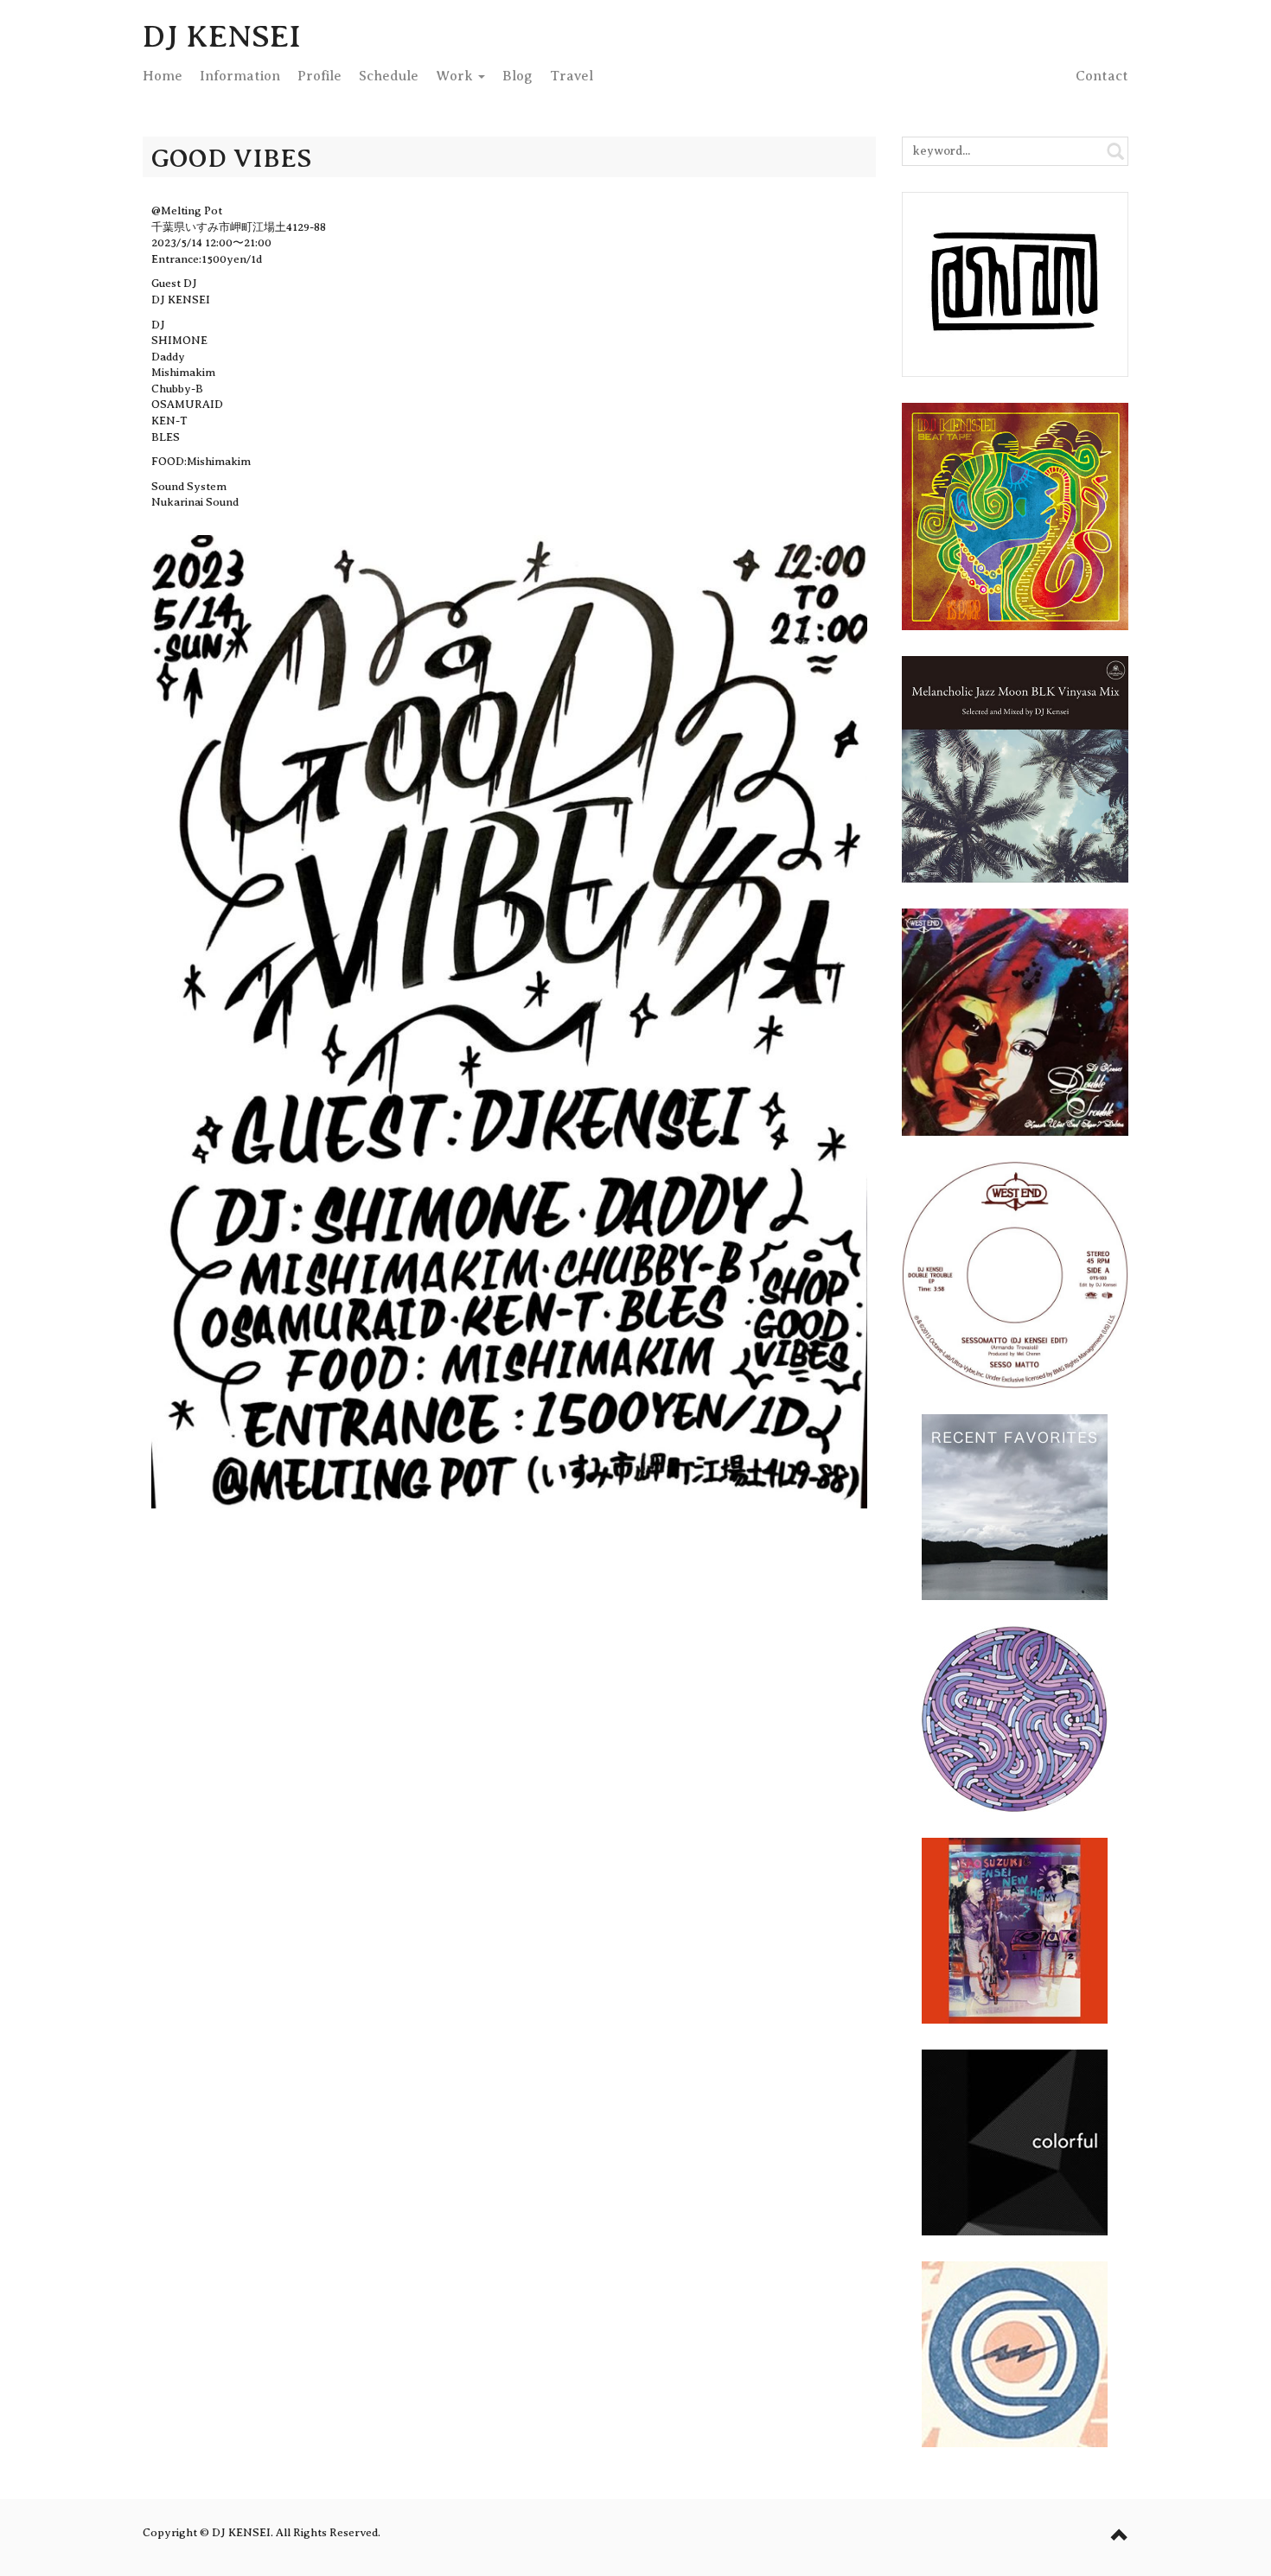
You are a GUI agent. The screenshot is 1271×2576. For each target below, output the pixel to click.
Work (456, 76)
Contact (1102, 76)
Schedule (389, 76)
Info (240, 76)
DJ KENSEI (222, 36)
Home (163, 76)
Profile (319, 76)
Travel (572, 76)
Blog (517, 76)
